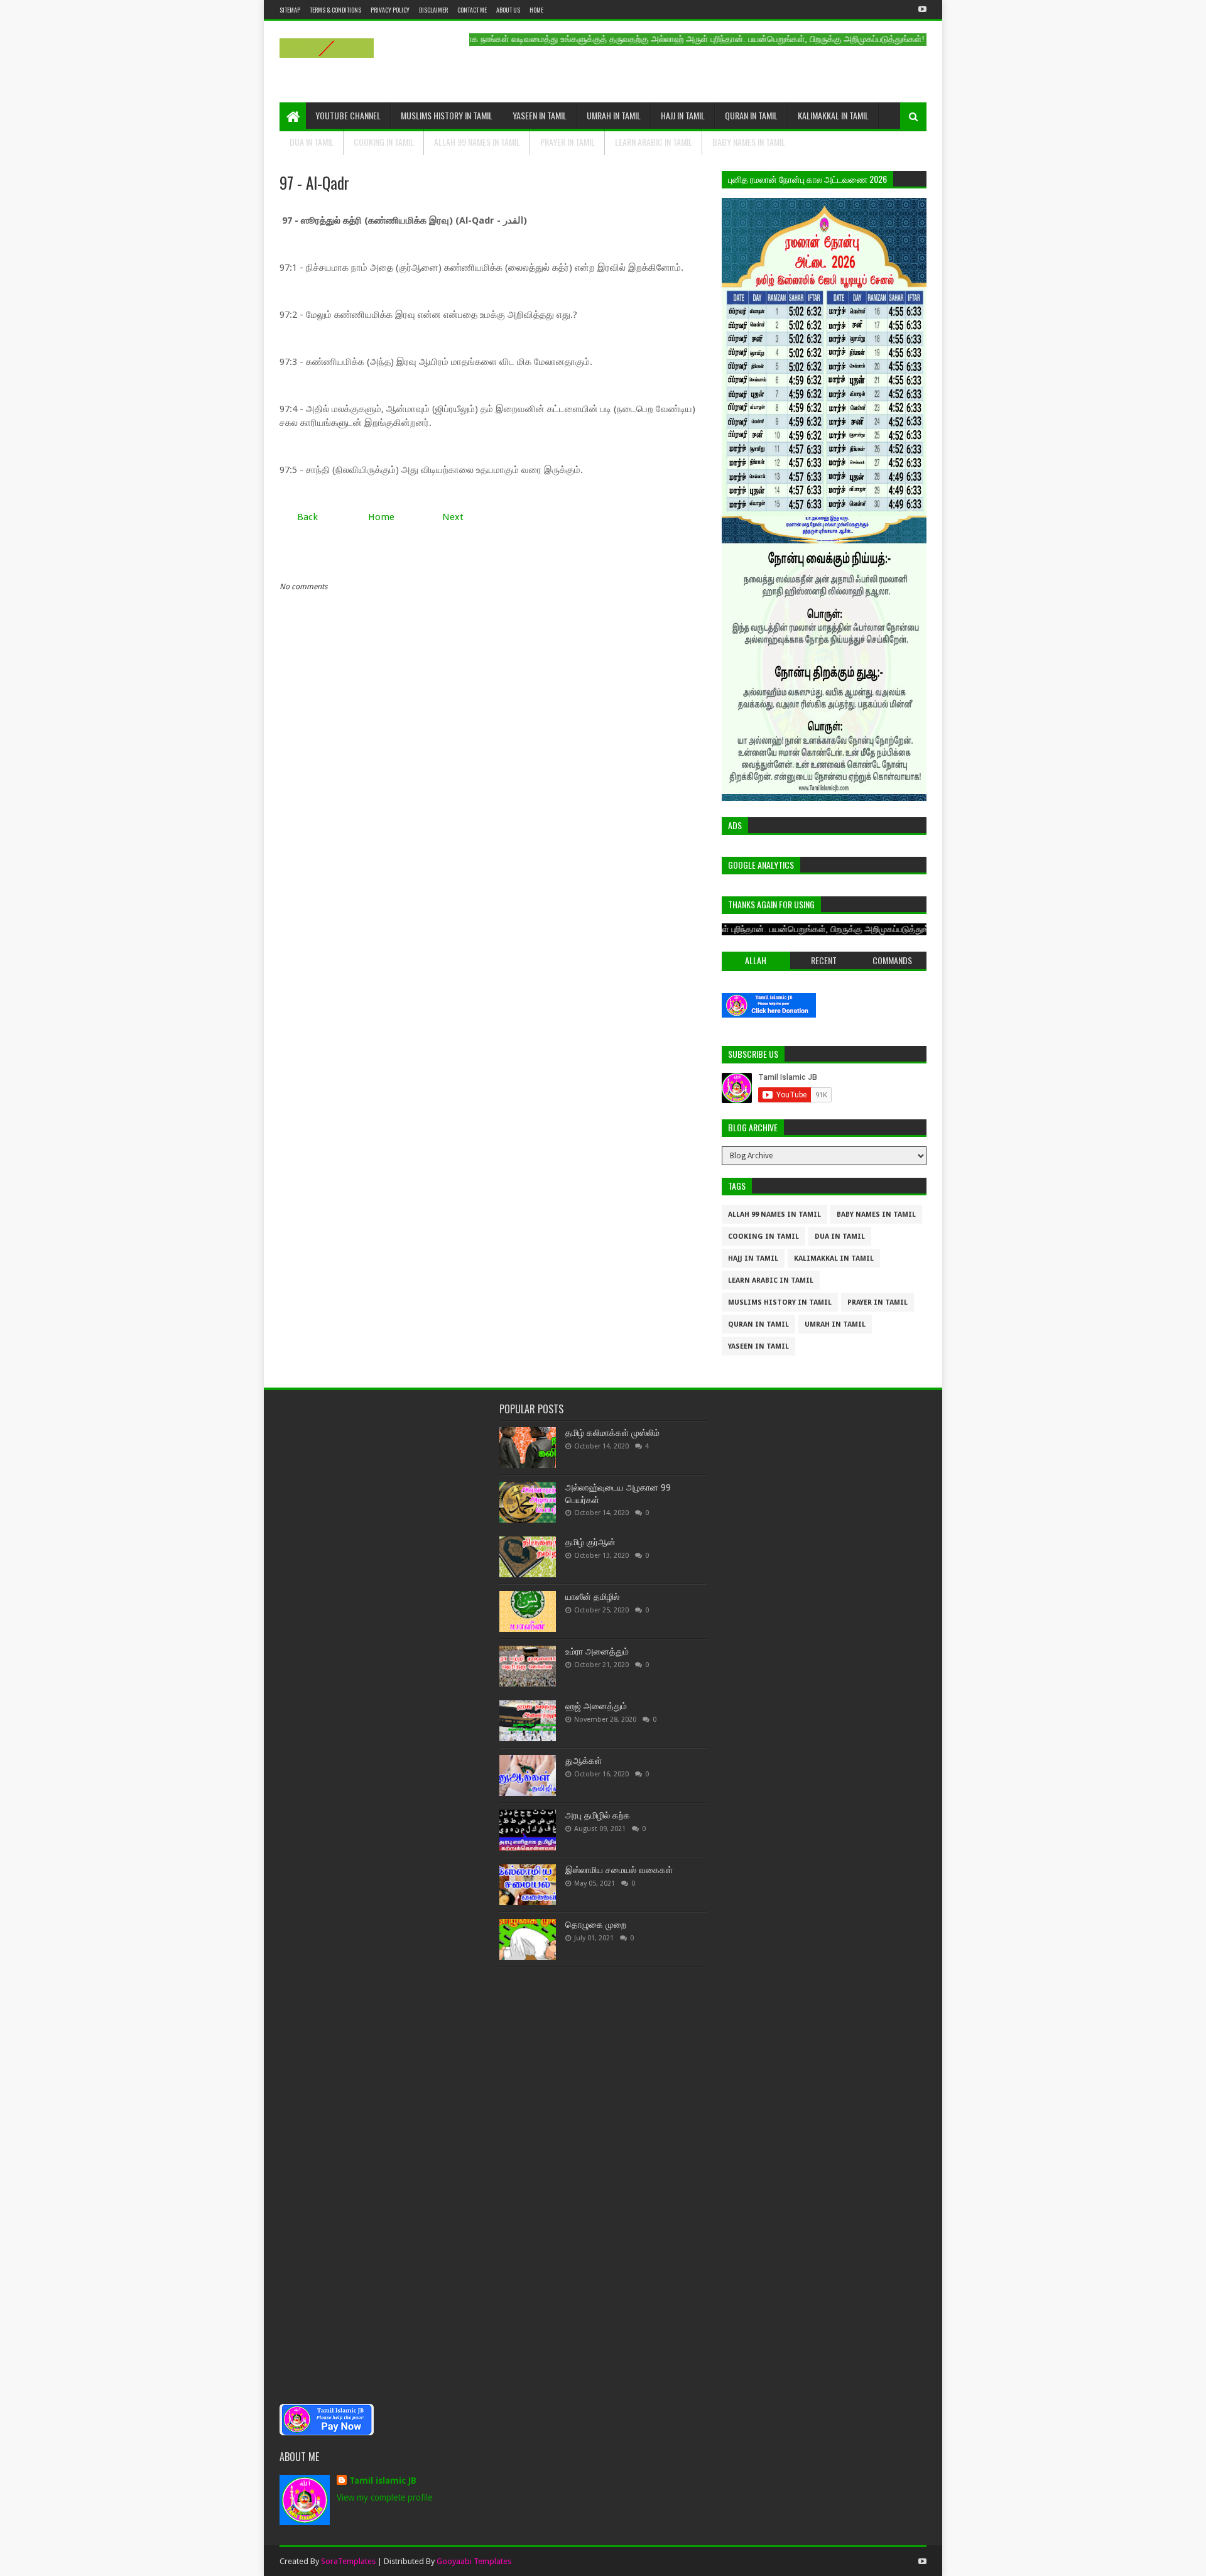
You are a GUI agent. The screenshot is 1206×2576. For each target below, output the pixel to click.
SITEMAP (290, 10)
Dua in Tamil (312, 142)
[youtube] (921, 9)
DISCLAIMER (433, 10)
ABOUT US (508, 10)
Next (453, 517)
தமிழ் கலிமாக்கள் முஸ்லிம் (612, 1433)
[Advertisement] (383, 1898)
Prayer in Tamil (568, 142)
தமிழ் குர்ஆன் (590, 1542)
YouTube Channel (348, 115)
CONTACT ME (472, 10)
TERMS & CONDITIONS (335, 10)
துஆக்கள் (584, 1761)
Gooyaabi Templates (474, 2561)
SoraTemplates (348, 2561)
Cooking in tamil (384, 142)
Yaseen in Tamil (540, 115)
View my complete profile (384, 2497)
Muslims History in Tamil (447, 115)
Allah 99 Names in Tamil (477, 142)
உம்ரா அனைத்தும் (597, 1651)
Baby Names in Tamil (749, 142)
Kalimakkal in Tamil (833, 115)
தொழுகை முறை (596, 1925)
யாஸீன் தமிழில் (592, 1597)
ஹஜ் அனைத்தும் (596, 1706)
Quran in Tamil (751, 115)
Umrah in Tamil (614, 115)
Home (536, 10)
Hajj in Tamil (683, 115)
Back (307, 517)
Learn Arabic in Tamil (654, 142)
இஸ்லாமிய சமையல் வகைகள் (619, 1870)
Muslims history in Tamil (780, 1302)
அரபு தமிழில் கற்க (598, 1815)
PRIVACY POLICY (390, 10)
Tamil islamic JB (383, 2481)
